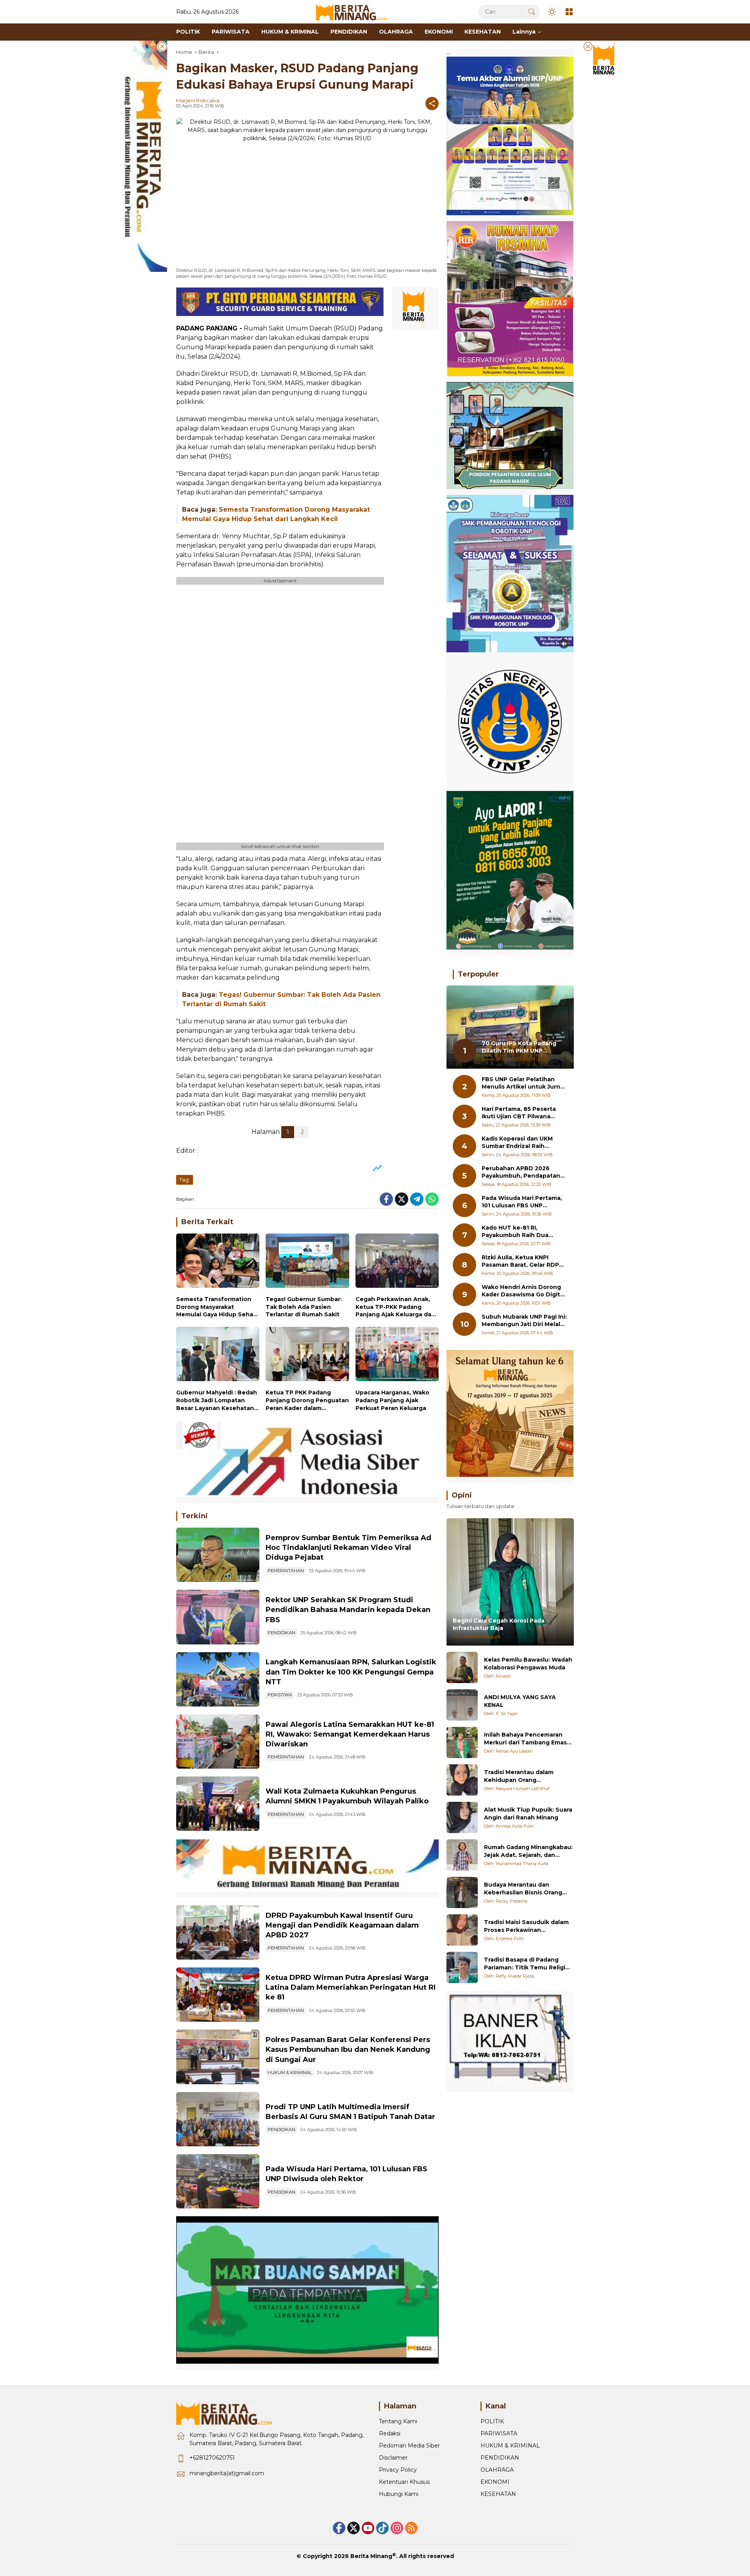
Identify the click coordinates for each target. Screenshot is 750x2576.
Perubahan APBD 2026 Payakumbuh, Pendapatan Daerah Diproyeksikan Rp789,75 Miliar (521, 1172)
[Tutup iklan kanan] (588, 46)
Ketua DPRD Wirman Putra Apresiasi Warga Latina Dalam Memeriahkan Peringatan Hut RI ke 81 (351, 1987)
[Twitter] (402, 1199)
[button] (532, 12)
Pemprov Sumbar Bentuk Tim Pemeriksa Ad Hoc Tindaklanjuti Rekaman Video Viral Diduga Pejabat (348, 1548)
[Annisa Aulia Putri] (462, 1817)
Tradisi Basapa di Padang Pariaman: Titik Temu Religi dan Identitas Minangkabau (525, 1964)
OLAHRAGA (497, 2470)
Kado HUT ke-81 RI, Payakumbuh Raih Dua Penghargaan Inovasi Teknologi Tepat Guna (515, 1232)
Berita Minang (371, 2556)
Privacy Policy (398, 2470)
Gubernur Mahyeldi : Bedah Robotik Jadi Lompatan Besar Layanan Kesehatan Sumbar (217, 1400)
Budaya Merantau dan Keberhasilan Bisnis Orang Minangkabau (523, 1889)
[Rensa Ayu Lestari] (462, 1742)
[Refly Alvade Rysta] (462, 1967)
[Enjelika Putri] (462, 1930)
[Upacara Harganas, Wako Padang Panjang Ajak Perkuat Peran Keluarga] (397, 1356)
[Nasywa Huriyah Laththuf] (462, 1780)
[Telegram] (417, 1199)
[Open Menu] (569, 12)
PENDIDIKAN (281, 1633)
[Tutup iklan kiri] (162, 46)
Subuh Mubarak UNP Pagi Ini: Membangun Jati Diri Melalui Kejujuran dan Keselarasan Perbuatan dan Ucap (524, 1321)
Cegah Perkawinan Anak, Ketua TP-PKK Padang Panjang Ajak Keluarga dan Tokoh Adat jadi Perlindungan (395, 1307)
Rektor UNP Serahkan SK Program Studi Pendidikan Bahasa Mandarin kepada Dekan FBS (348, 1610)
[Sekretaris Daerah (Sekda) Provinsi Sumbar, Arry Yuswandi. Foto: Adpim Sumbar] (218, 1555)
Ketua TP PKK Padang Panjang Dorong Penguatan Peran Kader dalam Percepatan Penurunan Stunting (307, 1400)
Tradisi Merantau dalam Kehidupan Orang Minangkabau (519, 1776)
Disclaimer (393, 2458)
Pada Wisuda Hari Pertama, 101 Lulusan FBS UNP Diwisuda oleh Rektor (522, 1202)
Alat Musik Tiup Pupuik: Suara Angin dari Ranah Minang (528, 1814)
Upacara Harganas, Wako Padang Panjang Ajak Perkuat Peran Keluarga (392, 1400)
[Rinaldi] (462, 1667)
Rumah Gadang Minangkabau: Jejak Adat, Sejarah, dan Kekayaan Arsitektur (528, 1851)
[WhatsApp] (432, 1199)
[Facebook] (386, 1199)
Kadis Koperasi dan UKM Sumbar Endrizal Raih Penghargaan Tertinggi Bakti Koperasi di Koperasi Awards (520, 1143)
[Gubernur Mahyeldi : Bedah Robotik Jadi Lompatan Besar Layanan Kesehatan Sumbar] (218, 1356)
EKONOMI (495, 2482)
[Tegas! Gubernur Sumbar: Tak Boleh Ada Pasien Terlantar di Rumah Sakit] (307, 1263)
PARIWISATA (499, 2433)
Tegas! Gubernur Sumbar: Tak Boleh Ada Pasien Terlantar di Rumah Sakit (304, 1307)
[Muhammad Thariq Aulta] (462, 1855)
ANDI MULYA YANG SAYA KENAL (520, 1701)
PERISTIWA (280, 1695)
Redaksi (390, 2433)
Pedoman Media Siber (409, 2446)
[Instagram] (397, 2528)
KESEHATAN (498, 2494)
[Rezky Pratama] (462, 1892)
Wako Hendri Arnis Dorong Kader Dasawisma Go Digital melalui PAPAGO (523, 1291)
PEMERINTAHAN (286, 1571)
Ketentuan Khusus (404, 2482)
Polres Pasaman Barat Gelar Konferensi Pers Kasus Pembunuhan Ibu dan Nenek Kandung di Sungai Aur (348, 2049)
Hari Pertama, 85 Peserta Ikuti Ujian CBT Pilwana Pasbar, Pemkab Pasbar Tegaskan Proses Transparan (519, 1113)
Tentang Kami (398, 2421)
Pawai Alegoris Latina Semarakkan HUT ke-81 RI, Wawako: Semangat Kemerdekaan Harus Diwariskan (350, 1734)
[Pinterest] (368, 2528)
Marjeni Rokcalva (198, 100)
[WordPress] (382, 2528)
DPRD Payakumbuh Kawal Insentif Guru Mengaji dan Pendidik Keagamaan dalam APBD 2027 (342, 1925)
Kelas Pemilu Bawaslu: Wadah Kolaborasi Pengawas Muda (528, 1664)
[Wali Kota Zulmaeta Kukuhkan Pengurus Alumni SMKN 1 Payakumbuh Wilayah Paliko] (218, 1804)
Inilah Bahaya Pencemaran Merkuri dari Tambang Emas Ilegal (525, 1739)
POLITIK (492, 2421)
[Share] (432, 104)
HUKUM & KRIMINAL (290, 2073)
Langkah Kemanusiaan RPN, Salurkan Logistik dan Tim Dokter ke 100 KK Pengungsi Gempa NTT (351, 1672)
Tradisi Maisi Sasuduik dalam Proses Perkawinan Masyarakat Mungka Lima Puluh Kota (526, 1926)
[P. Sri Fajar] (462, 1705)
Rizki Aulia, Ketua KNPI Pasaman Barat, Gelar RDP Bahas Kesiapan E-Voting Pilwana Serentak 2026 (520, 1261)
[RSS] (411, 2528)
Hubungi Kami (399, 2494)
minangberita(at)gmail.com (227, 2473)
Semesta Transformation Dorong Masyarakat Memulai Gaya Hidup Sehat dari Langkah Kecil (216, 1307)
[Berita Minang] (355, 11)
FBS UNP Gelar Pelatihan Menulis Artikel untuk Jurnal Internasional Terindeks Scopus (523, 1083)
